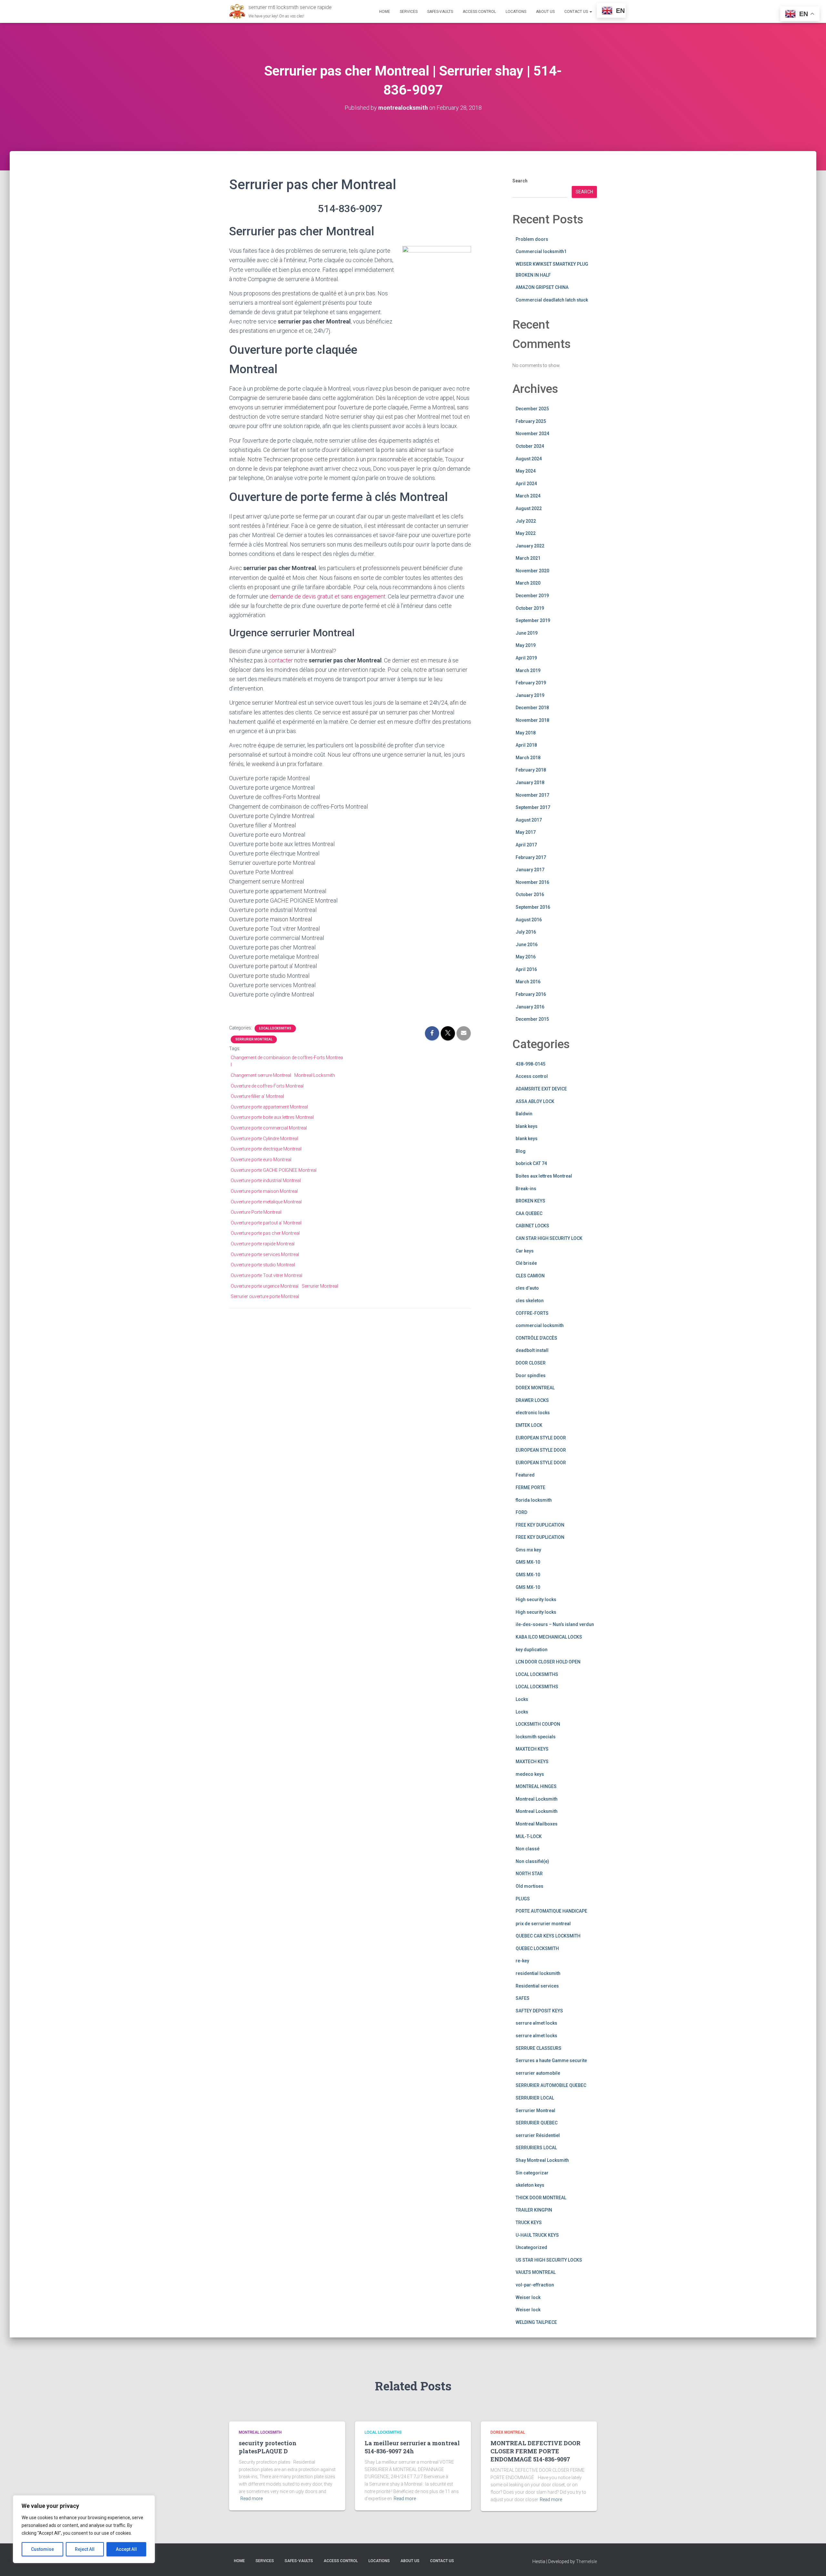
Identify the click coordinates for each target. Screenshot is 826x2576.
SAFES (523, 1998)
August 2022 (529, 508)
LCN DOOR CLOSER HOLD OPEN (548, 1662)
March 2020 (528, 583)
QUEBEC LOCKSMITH (537, 1948)
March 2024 (528, 496)
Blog (521, 1151)
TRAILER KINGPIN (534, 2210)
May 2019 (526, 645)
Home (385, 12)
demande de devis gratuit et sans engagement (328, 596)
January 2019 (530, 695)
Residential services (537, 1986)
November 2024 (532, 434)
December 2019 (532, 596)
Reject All (85, 2549)
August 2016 (529, 920)
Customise (42, 2549)
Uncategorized (531, 2247)
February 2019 (531, 683)
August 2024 (529, 459)
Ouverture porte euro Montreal (261, 1160)
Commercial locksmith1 (541, 251)
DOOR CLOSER (531, 1363)
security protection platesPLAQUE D (268, 2447)
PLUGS (523, 1899)
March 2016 (528, 982)
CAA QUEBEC (529, 1213)
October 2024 (530, 446)
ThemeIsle (586, 2561)
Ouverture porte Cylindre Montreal (264, 1139)
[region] (84, 2529)
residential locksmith (538, 1973)
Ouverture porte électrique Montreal (266, 1149)
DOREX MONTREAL (535, 1388)
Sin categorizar (532, 2173)
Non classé (528, 1849)
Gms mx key (528, 1550)
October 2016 (530, 894)
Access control (532, 1076)
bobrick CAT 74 (531, 1163)
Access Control (479, 12)
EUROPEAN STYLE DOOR (541, 1438)
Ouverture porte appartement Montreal (269, 1107)
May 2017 (526, 832)
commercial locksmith (540, 1325)
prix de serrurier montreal (543, 1924)
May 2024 (526, 471)
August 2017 (529, 820)
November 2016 (532, 882)
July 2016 (526, 932)
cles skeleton (530, 1301)
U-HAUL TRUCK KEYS (537, 2235)
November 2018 (532, 720)
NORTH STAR (529, 1874)
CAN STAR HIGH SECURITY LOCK (549, 1238)
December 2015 (532, 1019)
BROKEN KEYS (530, 1201)
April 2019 (526, 658)
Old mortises (529, 1886)
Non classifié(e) (532, 1861)
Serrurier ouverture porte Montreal (265, 1296)
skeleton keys (530, 2185)
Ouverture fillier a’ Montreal (257, 1096)
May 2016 (526, 957)
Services (409, 12)
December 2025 (532, 409)
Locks (522, 1699)
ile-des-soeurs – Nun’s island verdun (555, 1624)
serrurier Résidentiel (538, 2135)
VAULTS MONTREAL (536, 2272)
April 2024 (526, 484)
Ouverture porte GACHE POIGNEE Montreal (274, 1170)
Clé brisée (526, 1263)
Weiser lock (528, 2297)
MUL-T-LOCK (529, 1836)
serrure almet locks (536, 2023)
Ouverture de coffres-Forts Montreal (267, 1086)
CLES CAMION (530, 1276)
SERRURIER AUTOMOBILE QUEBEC (551, 2085)
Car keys (525, 1251)
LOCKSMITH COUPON (538, 1724)
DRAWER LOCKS (532, 1400)
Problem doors (532, 239)
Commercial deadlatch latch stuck (552, 300)
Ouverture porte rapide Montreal (263, 1244)
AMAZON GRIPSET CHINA (542, 287)
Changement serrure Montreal (261, 1075)
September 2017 (533, 807)
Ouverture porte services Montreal (265, 1254)
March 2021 (528, 558)
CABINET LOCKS (532, 1226)
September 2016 (533, 907)
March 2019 (528, 670)
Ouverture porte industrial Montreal (266, 1181)
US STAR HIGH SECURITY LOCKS (549, 2260)
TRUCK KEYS (529, 2223)
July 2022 (526, 521)
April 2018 (526, 745)
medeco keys (530, 1774)
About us (545, 12)
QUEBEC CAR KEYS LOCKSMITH (548, 1936)
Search (520, 181)
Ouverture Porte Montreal (256, 1212)
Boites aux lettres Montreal (544, 1176)
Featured (525, 1475)
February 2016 (531, 994)
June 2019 (527, 633)
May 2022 (526, 533)
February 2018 (531, 770)
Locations (516, 12)
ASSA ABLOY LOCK (535, 1101)
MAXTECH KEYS (532, 1749)
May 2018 (526, 733)
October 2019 (530, 608)
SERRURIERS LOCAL (536, 2148)
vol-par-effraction (535, 2285)
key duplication (532, 1650)
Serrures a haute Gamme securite (551, 2060)
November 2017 (532, 795)
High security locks (536, 1600)
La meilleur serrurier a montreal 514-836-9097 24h (412, 2447)
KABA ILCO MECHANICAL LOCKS (549, 1637)
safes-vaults (440, 12)
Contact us (577, 12)
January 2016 (530, 1007)
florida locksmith (534, 1500)
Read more (252, 2499)
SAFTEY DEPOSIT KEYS (539, 2011)
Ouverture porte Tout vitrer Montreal (267, 1275)
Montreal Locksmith (315, 1075)
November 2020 (532, 571)
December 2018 (532, 708)
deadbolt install (532, 1350)
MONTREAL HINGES (536, 1786)
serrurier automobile (538, 2073)
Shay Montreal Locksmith (542, 2160)
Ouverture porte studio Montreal (263, 1265)
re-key (522, 1961)
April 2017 (526, 845)
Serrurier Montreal (254, 1039)
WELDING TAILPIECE (536, 2322)
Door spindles (531, 1375)
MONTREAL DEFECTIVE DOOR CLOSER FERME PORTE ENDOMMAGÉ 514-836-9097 (535, 2451)
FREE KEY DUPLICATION (540, 1525)
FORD (521, 1512)
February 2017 (531, 857)
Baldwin (524, 1114)
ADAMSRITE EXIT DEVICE (541, 1089)
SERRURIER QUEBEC (537, 2123)
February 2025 (531, 421)
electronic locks (533, 1413)
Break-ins (526, 1189)
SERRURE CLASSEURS (539, 2048)
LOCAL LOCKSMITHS (275, 1028)
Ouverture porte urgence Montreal (265, 1286)
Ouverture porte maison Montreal (264, 1191)
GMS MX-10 (528, 1562)
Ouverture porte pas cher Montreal (265, 1233)
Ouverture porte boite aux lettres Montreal (272, 1117)
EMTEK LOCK (529, 1425)
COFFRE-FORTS (532, 1313)
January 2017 (530, 870)
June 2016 (527, 945)
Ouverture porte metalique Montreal (266, 1202)
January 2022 (530, 546)
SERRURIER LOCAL (535, 2098)
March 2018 (528, 758)
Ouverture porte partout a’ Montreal (266, 1223)
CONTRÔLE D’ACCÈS (536, 1338)
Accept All (126, 2549)
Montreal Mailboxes (537, 1824)
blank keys (527, 1126)
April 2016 (526, 969)
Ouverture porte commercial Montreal (269, 1128)
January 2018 (530, 782)
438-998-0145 (530, 1064)
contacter (281, 660)
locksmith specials (536, 1737)
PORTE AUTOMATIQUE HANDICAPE (551, 1911)
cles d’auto (527, 1288)
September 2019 (533, 620)
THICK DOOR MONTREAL (541, 2198)
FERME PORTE (530, 1487)
